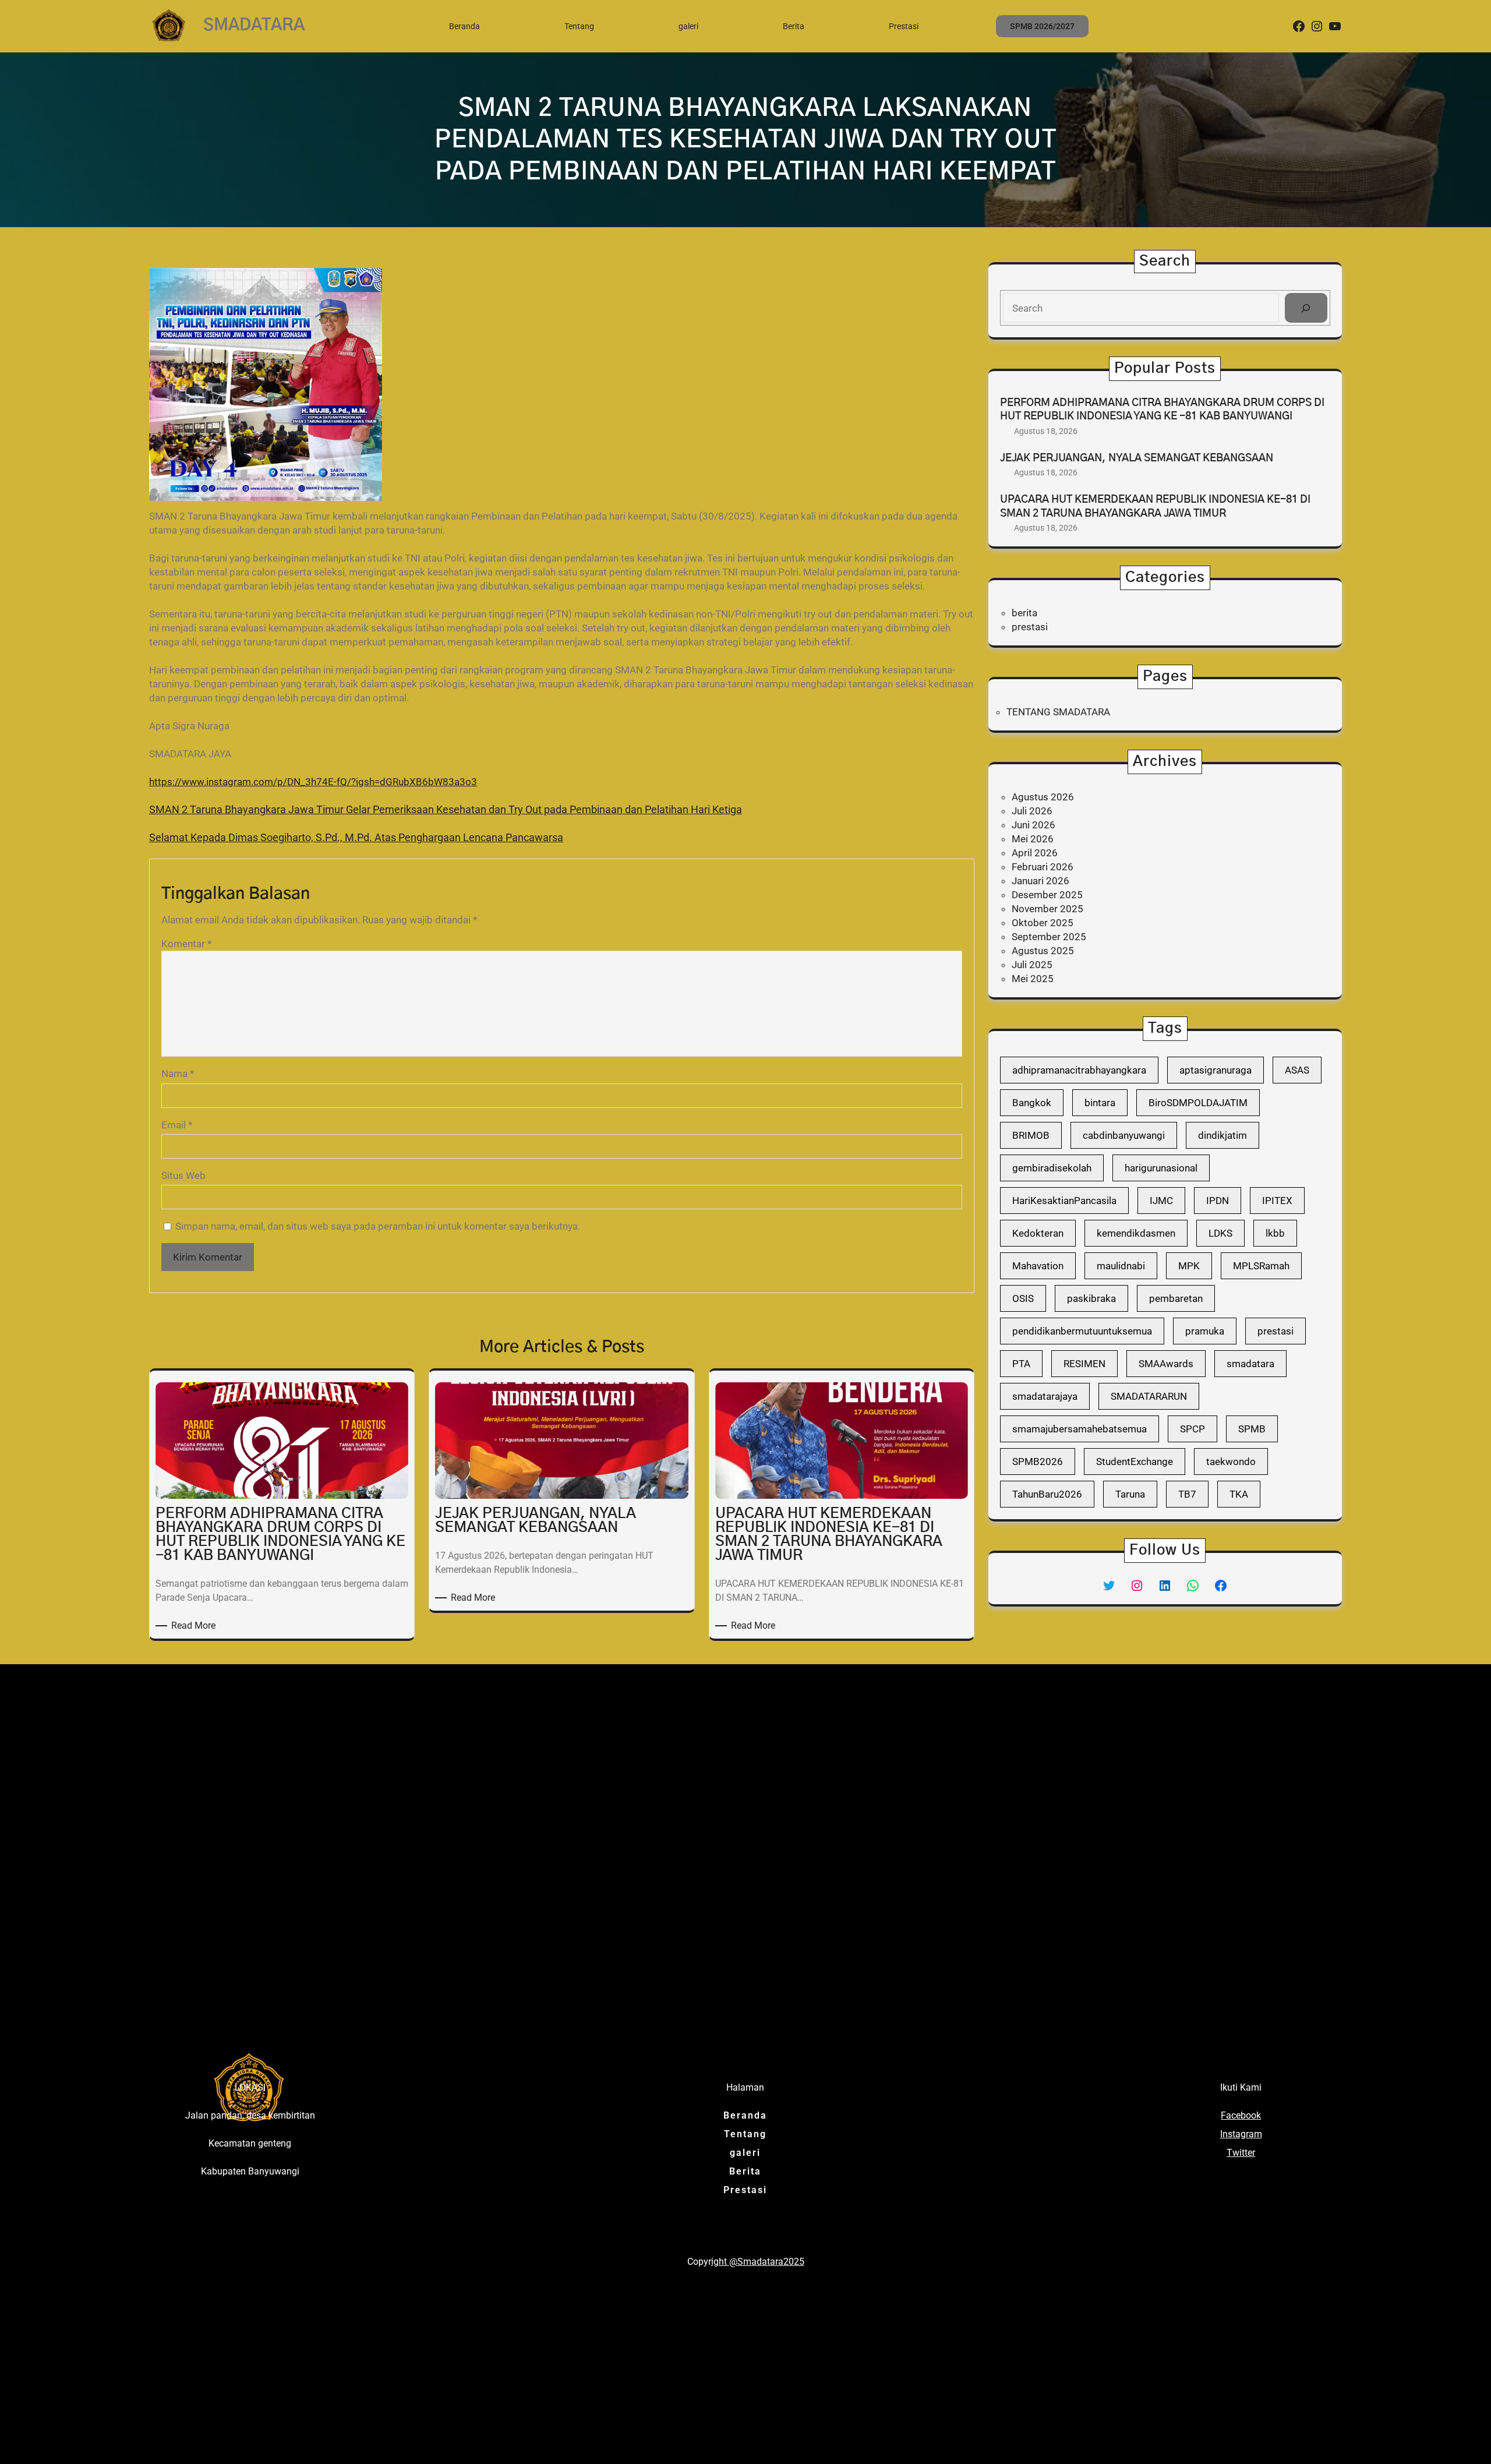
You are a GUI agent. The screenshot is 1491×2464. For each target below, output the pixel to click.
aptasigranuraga (1216, 1070)
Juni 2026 (1034, 825)
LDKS (1220, 1233)
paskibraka (1091, 1298)
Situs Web (183, 1175)
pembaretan (1176, 1298)
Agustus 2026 (1043, 797)
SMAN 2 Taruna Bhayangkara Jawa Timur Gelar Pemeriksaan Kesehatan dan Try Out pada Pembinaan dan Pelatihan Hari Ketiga (446, 809)
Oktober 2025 (1043, 923)
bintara (1100, 1103)
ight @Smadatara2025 (758, 2262)
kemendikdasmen (1136, 1233)
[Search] (1306, 308)
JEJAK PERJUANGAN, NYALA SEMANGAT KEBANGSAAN (1137, 458)
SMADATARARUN (1149, 1396)
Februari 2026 (1043, 867)
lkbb (1275, 1233)
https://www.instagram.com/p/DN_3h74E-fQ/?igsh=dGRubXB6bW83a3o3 (313, 782)
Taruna (1130, 1494)
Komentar (186, 944)
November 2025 (1047, 909)
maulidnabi (1121, 1266)
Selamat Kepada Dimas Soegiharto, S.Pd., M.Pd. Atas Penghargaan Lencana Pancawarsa (356, 837)
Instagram (1241, 2134)
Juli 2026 (1032, 811)
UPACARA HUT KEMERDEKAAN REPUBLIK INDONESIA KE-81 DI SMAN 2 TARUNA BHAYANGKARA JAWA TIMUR (1155, 506)
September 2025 (1049, 937)
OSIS (1023, 1298)
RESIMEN (1084, 1364)
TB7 (1187, 1494)
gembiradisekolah (1052, 1168)
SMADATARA (254, 26)
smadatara (1250, 1364)
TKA (1239, 1494)
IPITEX (1277, 1201)
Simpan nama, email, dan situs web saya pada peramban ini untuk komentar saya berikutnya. (378, 1226)
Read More (195, 1626)
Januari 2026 (1040, 881)
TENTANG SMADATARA (1058, 712)
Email (177, 1125)
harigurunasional (1161, 1168)
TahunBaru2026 (1047, 1494)
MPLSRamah (1261, 1266)
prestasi (1030, 627)
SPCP (1193, 1429)
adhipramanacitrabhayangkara (1079, 1070)
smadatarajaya (1045, 1396)
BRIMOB (1031, 1135)
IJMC (1161, 1201)
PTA (1021, 1364)
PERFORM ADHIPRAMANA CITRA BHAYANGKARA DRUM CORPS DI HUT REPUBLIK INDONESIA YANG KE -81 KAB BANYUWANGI (1162, 410)
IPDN (1218, 1201)
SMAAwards (1166, 1364)
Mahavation (1038, 1266)
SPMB (1252, 1429)
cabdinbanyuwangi (1124, 1135)
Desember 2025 (1047, 895)
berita (1024, 613)
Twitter (1241, 2153)
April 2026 (1035, 853)
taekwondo (1231, 1462)
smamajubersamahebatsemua (1080, 1429)
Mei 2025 (1033, 979)
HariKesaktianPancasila (1064, 1201)
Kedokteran (1038, 1233)
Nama (178, 1074)
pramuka (1205, 1331)
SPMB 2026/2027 (1042, 26)
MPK (1189, 1266)
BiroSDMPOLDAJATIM (1198, 1103)
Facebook (1241, 2115)
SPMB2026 (1038, 1462)
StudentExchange (1135, 1462)
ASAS (1297, 1070)
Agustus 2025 (1043, 951)
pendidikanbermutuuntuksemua (1082, 1331)
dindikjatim (1223, 1135)
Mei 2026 (1033, 839)
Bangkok (1032, 1103)
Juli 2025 (1032, 965)
